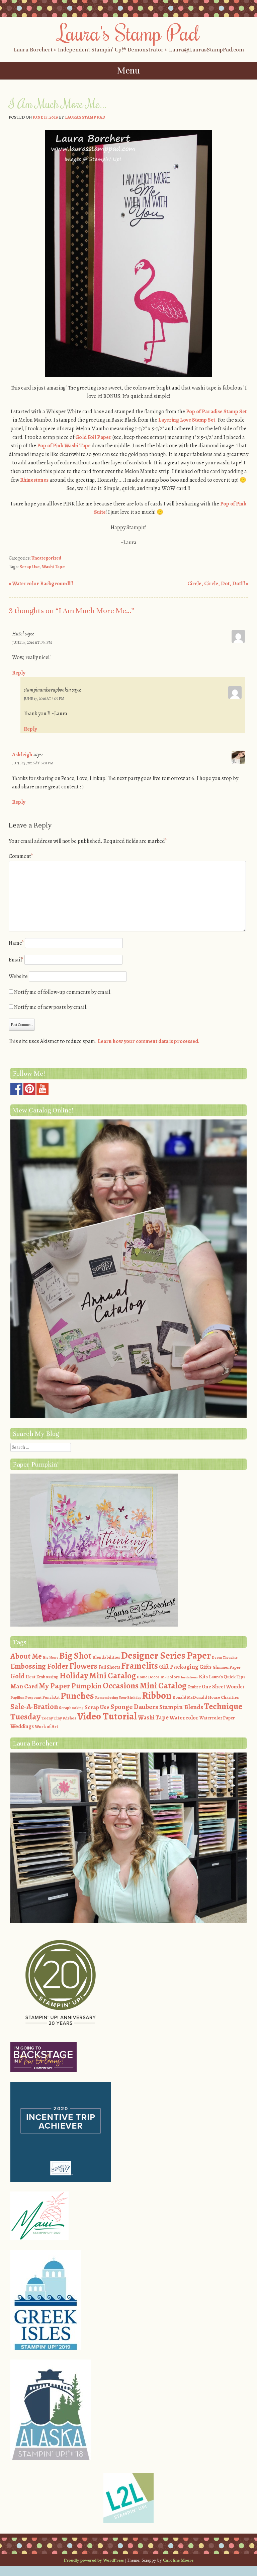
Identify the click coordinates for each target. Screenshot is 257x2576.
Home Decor (148, 1677)
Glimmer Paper (227, 1667)
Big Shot (75, 1656)
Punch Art (51, 1697)
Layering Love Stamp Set (187, 420)
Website (18, 976)
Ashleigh (22, 755)
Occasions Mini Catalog (145, 1686)
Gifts (205, 1667)
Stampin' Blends (181, 1707)
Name (16, 943)
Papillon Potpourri (26, 1698)
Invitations (189, 1677)
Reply (19, 673)
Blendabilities (106, 1657)
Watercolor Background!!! (41, 584)
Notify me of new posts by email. (51, 1007)
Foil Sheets (109, 1667)
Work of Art (47, 1727)
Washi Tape (53, 567)
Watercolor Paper (217, 1718)
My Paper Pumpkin (70, 1686)
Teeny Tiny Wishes (59, 1718)
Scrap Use (29, 567)
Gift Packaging (179, 1666)
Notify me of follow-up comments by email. (63, 992)
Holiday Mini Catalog (98, 1676)
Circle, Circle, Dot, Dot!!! (218, 584)
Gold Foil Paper (93, 437)
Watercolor (184, 1718)
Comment (21, 856)
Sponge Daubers (134, 1707)
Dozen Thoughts (225, 1657)
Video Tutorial (107, 1716)
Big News (51, 1657)
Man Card (24, 1686)
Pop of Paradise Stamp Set (216, 412)
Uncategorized (46, 558)
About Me (26, 1656)
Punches (77, 1696)
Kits (203, 1677)
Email (16, 960)
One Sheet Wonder (223, 1687)
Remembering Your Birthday (118, 1698)
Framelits (140, 1666)
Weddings (22, 1726)
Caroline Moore (178, 2560)
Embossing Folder (39, 1666)
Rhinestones (34, 480)
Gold (17, 1676)
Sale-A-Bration (34, 1707)
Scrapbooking (71, 1708)
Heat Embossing (42, 1677)
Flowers (83, 1666)
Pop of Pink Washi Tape (64, 446)
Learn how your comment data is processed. (149, 1041)
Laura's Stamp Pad (129, 32)
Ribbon (157, 1696)
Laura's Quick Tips (227, 1677)
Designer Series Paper (166, 1655)
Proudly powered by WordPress (94, 2560)
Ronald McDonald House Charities (206, 1697)
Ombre (194, 1687)
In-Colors (170, 1677)
